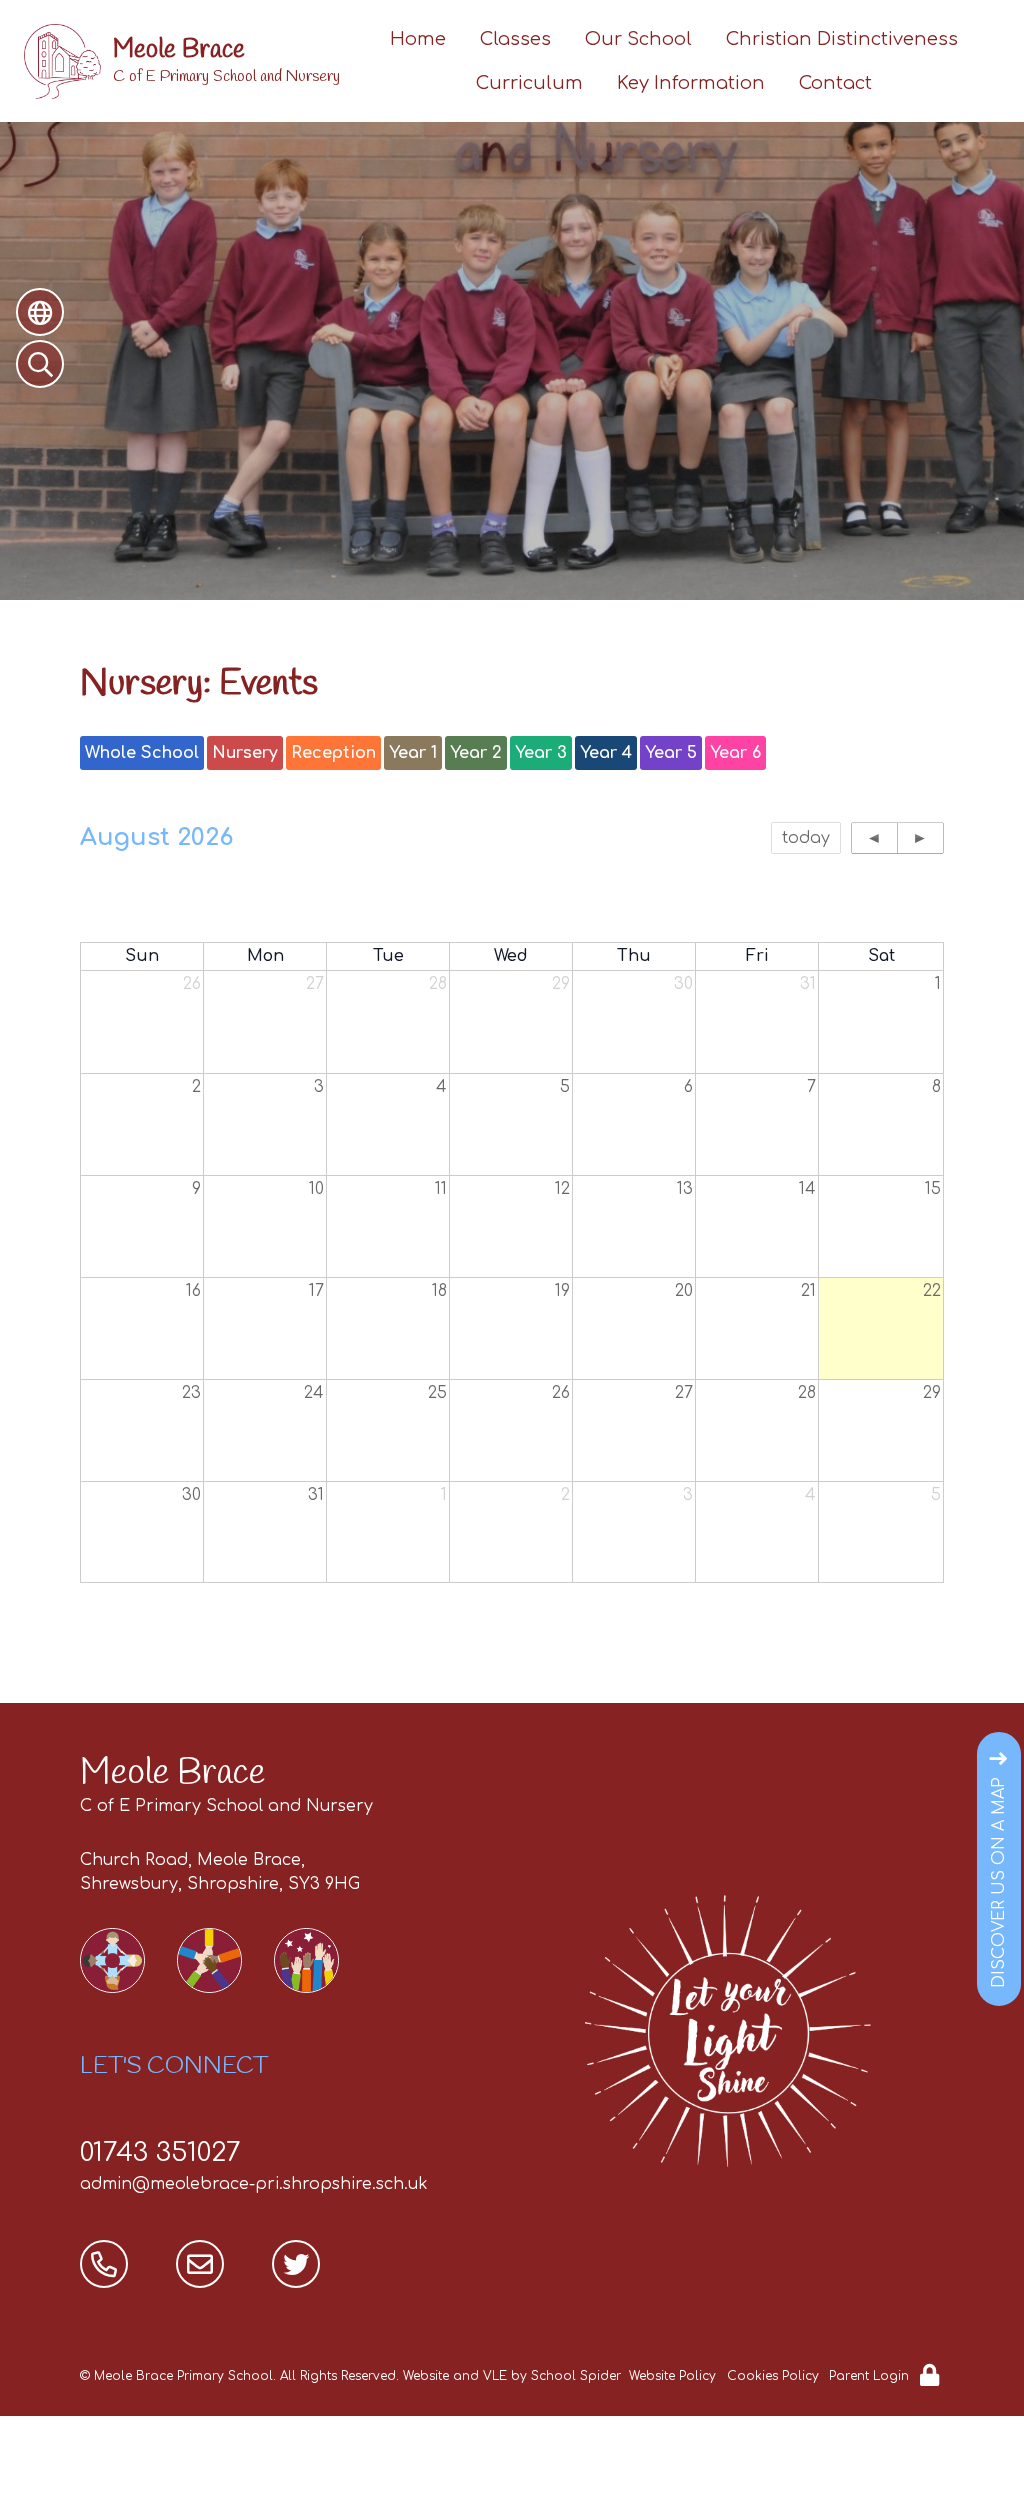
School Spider (576, 2376)
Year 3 (541, 753)
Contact (835, 83)
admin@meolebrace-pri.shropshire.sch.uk (254, 2184)
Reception (333, 753)
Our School (638, 39)
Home (418, 39)
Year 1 (413, 753)
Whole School (142, 753)
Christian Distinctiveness (842, 39)
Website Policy (672, 2376)
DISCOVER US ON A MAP (999, 1882)
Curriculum (529, 83)
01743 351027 (160, 2152)
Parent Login (869, 2376)
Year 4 (606, 753)
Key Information (691, 83)
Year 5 (671, 753)
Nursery (245, 753)
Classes (515, 39)
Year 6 (735, 753)
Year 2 (476, 753)
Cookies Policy (773, 2376)
